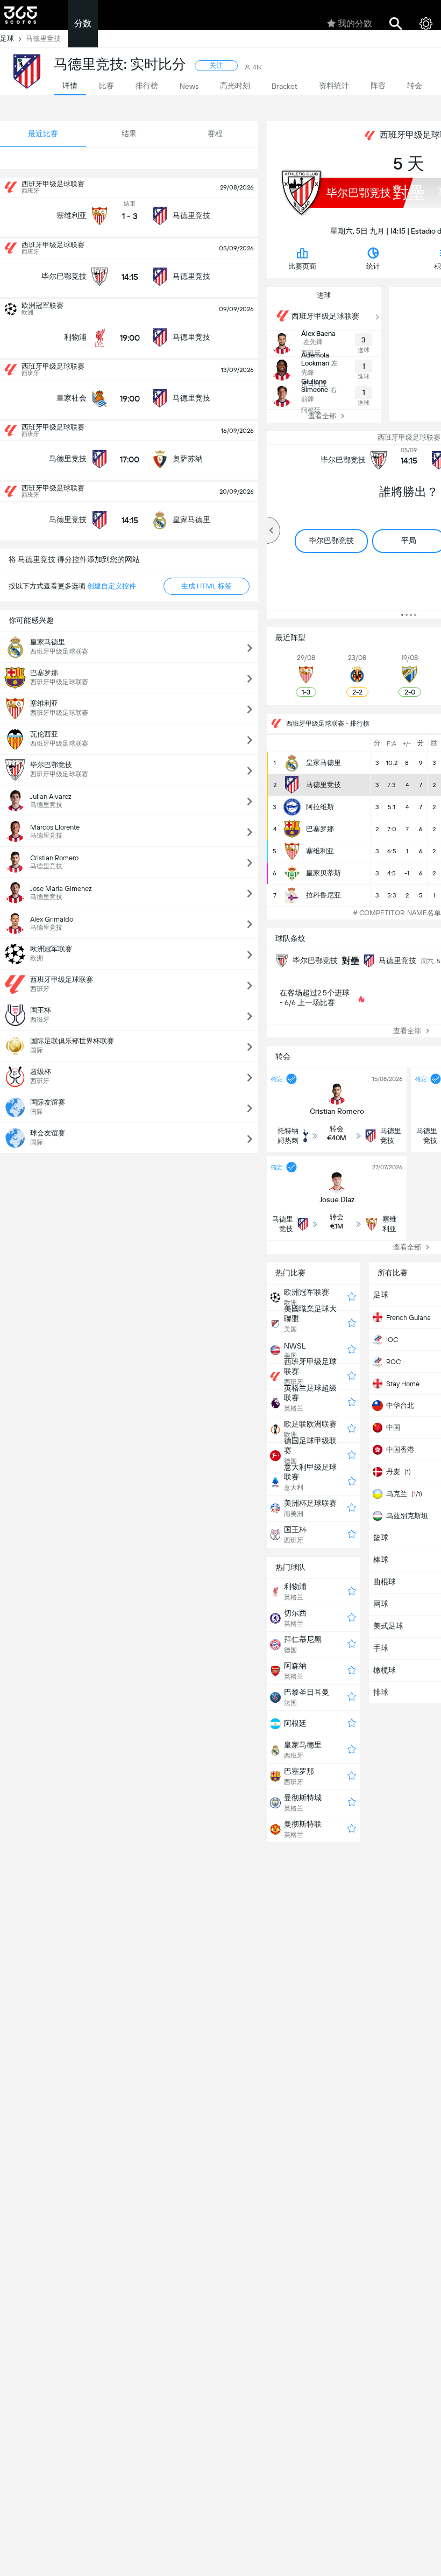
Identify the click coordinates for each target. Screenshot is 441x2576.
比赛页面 (302, 266)
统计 (373, 266)
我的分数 (355, 23)
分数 (83, 23)
